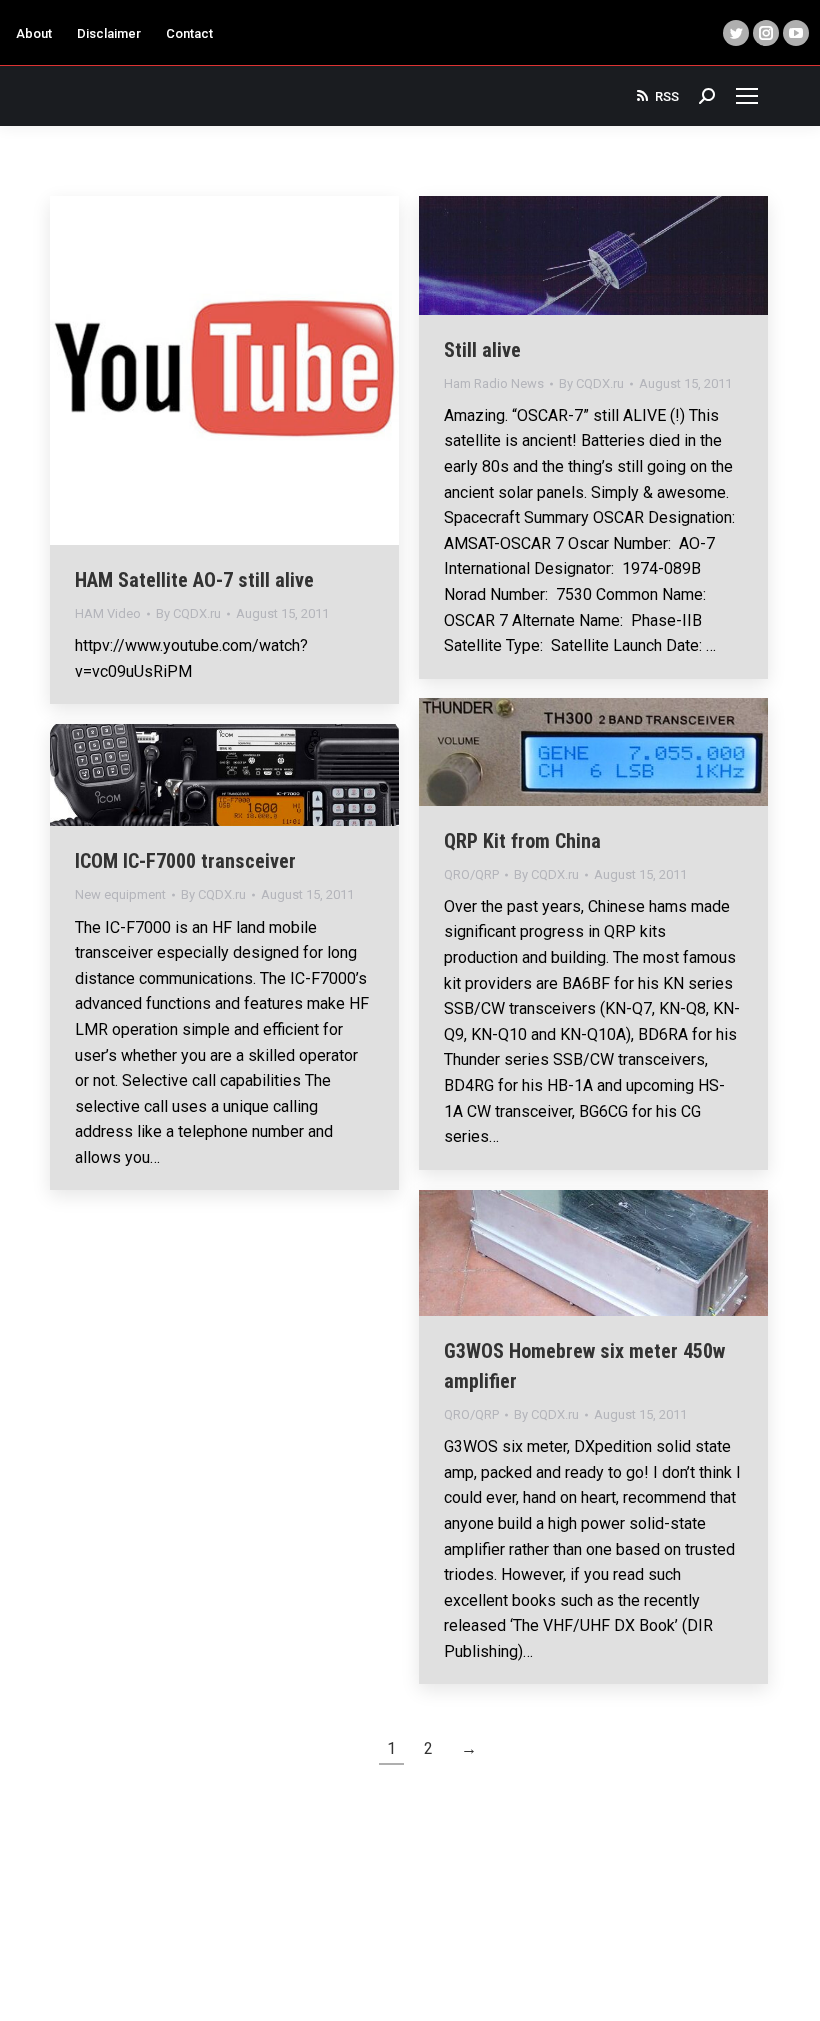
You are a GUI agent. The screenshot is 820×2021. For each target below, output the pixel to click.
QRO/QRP (471, 874)
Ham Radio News (494, 383)
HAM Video (108, 613)
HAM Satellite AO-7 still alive (194, 580)
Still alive (482, 350)
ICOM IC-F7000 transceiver (185, 861)
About (34, 33)
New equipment (120, 894)
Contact (189, 33)
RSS (667, 96)
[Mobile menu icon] (747, 96)
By (188, 613)
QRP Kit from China (522, 841)
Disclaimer (109, 33)
